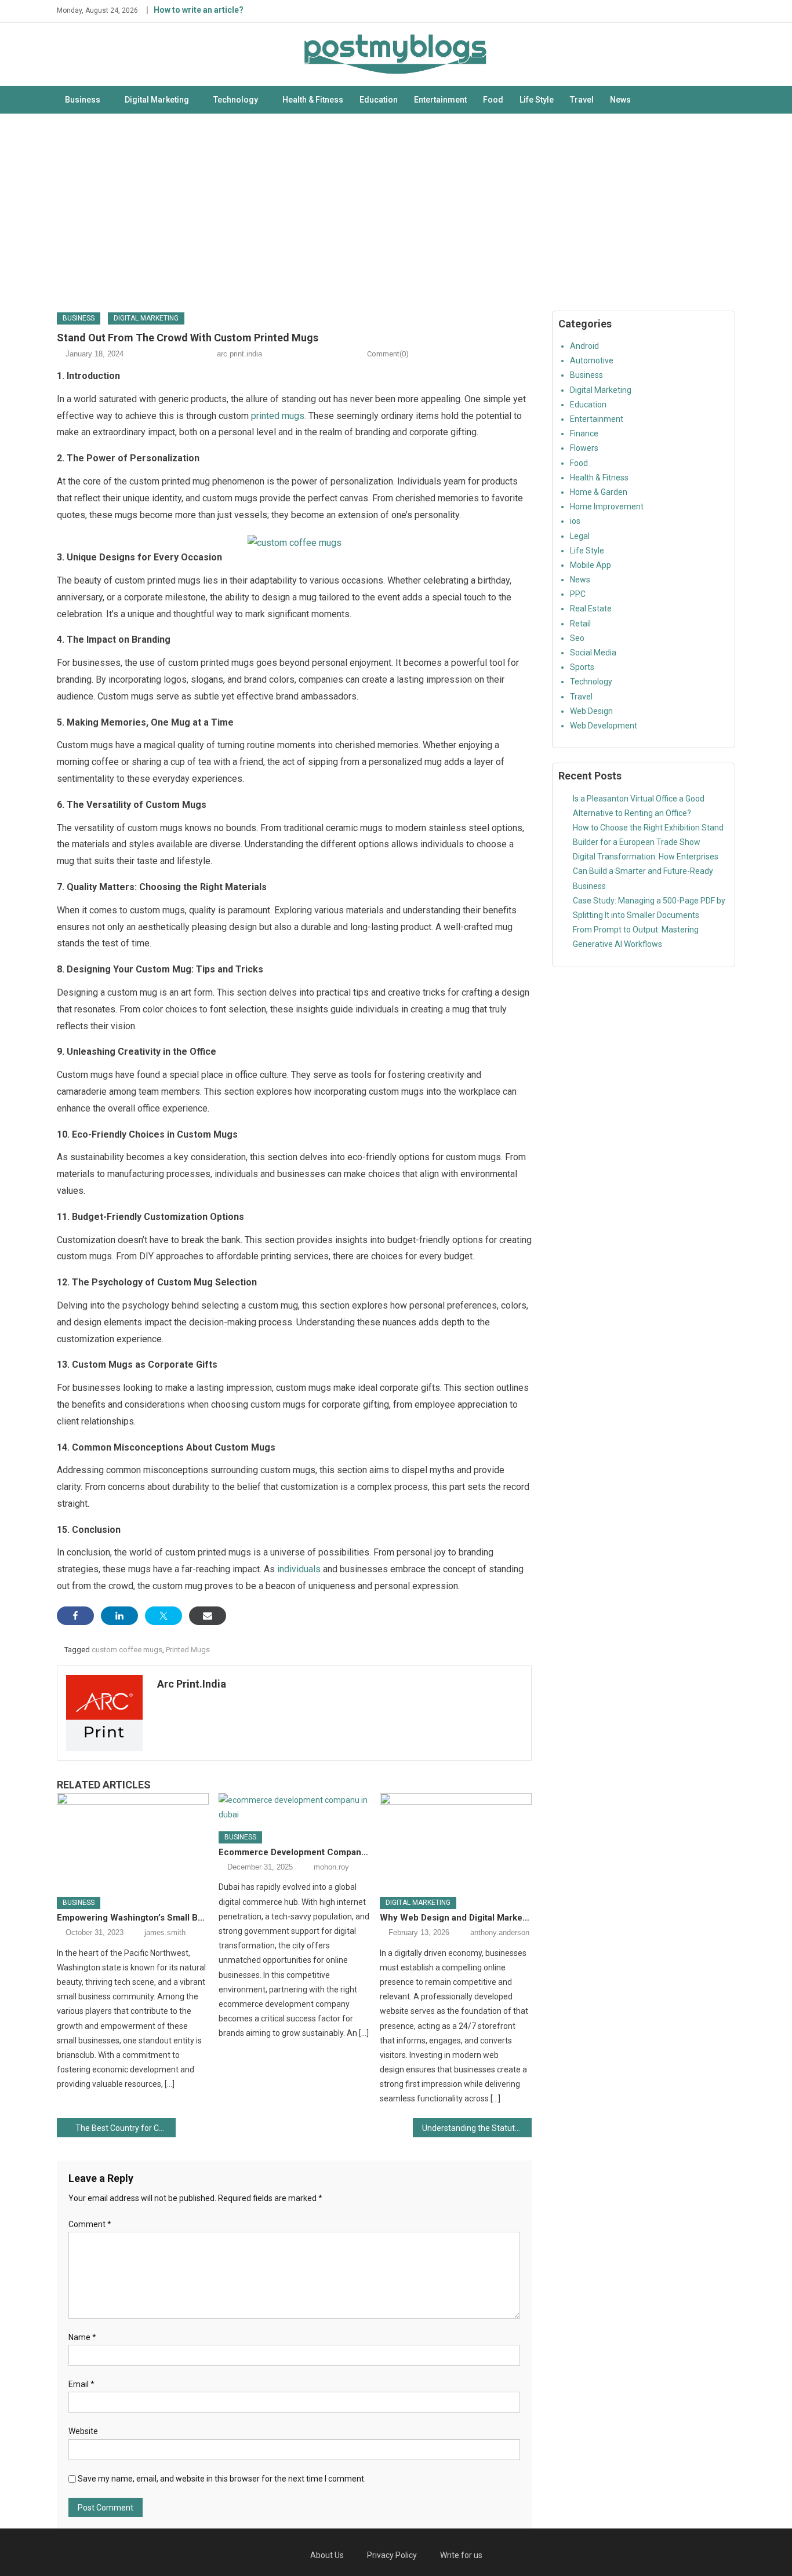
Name (82, 2337)
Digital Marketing (157, 100)
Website (83, 2431)
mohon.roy (331, 1867)
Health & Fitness (313, 100)
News (620, 100)
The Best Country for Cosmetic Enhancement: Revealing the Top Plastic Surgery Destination (126, 2128)
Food (493, 100)
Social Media (593, 653)
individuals (300, 1569)
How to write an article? (199, 10)
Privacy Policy (392, 2555)
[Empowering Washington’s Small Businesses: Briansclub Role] (133, 1841)
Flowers (584, 448)
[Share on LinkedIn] (119, 1616)
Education (379, 100)
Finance (584, 433)
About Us (327, 2555)
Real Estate (591, 609)
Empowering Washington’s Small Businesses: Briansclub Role (133, 1918)
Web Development (604, 726)
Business (83, 100)
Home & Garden (599, 492)
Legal (580, 536)
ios (575, 521)
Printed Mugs (188, 1650)
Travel (582, 100)
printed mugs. (279, 416)
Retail (580, 624)
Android (584, 346)
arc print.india (239, 354)
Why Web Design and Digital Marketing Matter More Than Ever (456, 1918)
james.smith (165, 1932)
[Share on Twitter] (164, 1616)
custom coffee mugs (127, 1650)
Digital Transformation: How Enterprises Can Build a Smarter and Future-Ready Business (646, 871)
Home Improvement (607, 507)
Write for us (461, 2555)
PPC (578, 594)
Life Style (537, 100)
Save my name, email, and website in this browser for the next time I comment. (222, 2479)
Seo (577, 638)
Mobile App (591, 565)
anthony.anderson (500, 1932)
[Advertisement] (396, 212)
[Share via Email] (208, 1616)
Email (81, 2384)
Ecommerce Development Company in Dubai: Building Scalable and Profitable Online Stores (295, 1852)
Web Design (591, 711)
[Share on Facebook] (75, 1616)
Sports (582, 667)
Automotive (592, 360)
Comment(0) (388, 354)
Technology (236, 100)
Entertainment (440, 100)
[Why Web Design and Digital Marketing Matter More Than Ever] (456, 1841)
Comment (90, 2224)
